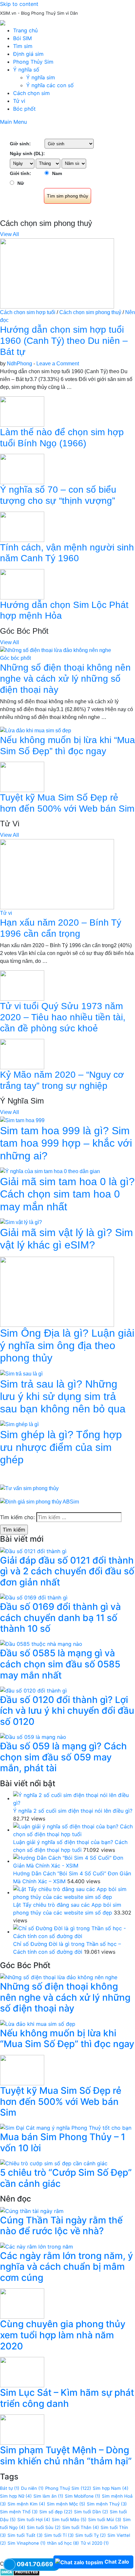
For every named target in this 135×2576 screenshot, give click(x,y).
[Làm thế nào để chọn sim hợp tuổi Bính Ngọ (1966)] (22, 411)
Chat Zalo (117, 2562)
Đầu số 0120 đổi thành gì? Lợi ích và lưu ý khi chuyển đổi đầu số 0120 (67, 1711)
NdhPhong (19, 364)
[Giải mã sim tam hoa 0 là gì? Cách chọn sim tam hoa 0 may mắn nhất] (50, 1171)
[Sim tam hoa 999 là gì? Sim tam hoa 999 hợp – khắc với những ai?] (22, 1120)
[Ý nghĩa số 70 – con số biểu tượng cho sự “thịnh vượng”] (22, 469)
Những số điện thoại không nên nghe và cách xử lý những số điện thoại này (65, 678)
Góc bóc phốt (15, 658)
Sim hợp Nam (111, 2488)
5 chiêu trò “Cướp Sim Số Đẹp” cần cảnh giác (66, 2178)
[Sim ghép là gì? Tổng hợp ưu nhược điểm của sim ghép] (19, 1424)
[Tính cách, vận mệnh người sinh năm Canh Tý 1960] (22, 526)
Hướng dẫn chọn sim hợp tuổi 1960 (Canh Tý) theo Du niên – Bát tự (64, 341)
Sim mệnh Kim (26, 2504)
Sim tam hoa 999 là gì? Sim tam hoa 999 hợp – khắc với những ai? (66, 1143)
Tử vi (19, 101)
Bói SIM (22, 38)
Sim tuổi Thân (81, 2527)
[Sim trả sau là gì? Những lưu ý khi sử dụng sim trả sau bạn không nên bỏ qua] (21, 1373)
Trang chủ (25, 30)
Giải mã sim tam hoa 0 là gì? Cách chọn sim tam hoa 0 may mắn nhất (67, 1194)
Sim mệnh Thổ (19, 2512)
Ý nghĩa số (26, 70)
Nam (57, 173)
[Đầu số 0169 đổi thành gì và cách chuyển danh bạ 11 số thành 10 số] (34, 1597)
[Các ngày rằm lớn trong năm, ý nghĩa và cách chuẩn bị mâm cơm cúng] (37, 2246)
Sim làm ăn (48, 2496)
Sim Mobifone (83, 2496)
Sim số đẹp (56, 2512)
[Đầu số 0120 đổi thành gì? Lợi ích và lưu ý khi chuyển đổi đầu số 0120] (33, 1690)
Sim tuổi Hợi (34, 2520)
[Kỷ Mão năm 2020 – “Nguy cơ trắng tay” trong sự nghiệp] (22, 1054)
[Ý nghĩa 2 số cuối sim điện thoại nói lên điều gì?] (74, 1798)
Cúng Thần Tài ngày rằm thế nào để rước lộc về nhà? (61, 2226)
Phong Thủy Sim (33, 62)
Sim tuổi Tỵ (91, 2535)
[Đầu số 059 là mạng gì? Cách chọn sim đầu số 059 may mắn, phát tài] (33, 1737)
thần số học (63, 2543)
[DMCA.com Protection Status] (20, 2571)
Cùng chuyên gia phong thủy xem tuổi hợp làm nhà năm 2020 (63, 2335)
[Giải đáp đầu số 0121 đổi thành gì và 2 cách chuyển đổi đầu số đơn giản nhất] (33, 1550)
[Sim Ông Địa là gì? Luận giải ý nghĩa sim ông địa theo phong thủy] (57, 1291)
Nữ (21, 183)
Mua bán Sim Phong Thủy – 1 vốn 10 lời (63, 2142)
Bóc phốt (24, 109)
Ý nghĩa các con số (50, 85)
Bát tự (10, 2488)
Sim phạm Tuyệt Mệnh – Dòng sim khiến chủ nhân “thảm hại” (66, 2456)
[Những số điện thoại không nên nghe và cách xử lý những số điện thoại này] (56, 650)
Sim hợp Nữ (16, 2496)
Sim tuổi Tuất (25, 2535)
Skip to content (19, 4)
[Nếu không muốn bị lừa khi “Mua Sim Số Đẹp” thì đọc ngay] (36, 730)
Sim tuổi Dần (91, 2512)
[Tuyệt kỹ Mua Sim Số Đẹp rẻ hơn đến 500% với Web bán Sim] (22, 777)
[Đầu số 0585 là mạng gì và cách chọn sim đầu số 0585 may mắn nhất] (41, 1644)
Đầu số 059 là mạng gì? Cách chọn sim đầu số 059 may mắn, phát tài (63, 1757)
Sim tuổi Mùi (105, 2520)
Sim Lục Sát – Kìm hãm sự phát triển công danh (67, 2398)
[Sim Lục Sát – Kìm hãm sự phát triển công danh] (22, 2372)
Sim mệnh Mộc (66, 2504)
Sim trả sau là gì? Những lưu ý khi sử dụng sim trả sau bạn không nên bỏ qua (63, 1397)
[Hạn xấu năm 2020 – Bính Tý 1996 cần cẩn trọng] (57, 874)
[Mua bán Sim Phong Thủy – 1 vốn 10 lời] (66, 2127)
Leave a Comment (58, 364)
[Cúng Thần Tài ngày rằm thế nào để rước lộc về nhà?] (32, 2210)
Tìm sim (23, 46)
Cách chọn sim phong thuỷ (90, 312)
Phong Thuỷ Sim (68, 2488)
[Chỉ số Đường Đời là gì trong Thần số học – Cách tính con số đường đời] (74, 1932)
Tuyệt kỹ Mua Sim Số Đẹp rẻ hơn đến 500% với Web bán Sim (61, 2101)
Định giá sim (28, 54)
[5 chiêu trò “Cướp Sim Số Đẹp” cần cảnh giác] (54, 2163)
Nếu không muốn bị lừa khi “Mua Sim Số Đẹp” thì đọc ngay (67, 2039)
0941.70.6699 (37, 2564)
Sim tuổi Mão (69, 2520)
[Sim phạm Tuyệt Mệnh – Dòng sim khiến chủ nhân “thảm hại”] (22, 2429)
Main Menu (13, 122)
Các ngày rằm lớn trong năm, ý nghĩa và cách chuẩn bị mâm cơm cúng (67, 2267)
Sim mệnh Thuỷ (107, 2504)
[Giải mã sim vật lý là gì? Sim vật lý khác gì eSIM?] (21, 1222)
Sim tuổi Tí (59, 2535)
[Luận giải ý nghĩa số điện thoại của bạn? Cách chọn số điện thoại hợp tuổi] (74, 1830)
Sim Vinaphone (27, 2543)
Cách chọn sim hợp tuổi (28, 312)
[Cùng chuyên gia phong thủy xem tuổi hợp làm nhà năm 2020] (22, 2303)
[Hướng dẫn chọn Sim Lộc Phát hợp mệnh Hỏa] (22, 584)
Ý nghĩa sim (41, 77)
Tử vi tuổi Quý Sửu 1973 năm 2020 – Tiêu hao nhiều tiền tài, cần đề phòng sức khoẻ (63, 1017)
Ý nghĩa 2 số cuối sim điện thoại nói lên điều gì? (73, 1811)
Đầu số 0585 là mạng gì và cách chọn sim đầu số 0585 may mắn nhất (60, 1664)
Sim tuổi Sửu (44, 2527)
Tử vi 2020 (95, 2543)
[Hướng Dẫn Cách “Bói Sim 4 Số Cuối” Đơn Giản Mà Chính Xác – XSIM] (74, 1861)
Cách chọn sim (31, 93)
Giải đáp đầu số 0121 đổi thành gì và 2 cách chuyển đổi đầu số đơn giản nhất (67, 1571)
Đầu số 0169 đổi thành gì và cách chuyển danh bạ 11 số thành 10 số (60, 1618)
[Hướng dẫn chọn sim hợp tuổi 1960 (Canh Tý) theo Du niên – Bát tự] (57, 273)
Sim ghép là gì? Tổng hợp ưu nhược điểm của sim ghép (61, 1447)
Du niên (32, 2488)
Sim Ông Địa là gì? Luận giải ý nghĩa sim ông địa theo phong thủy (67, 1346)
